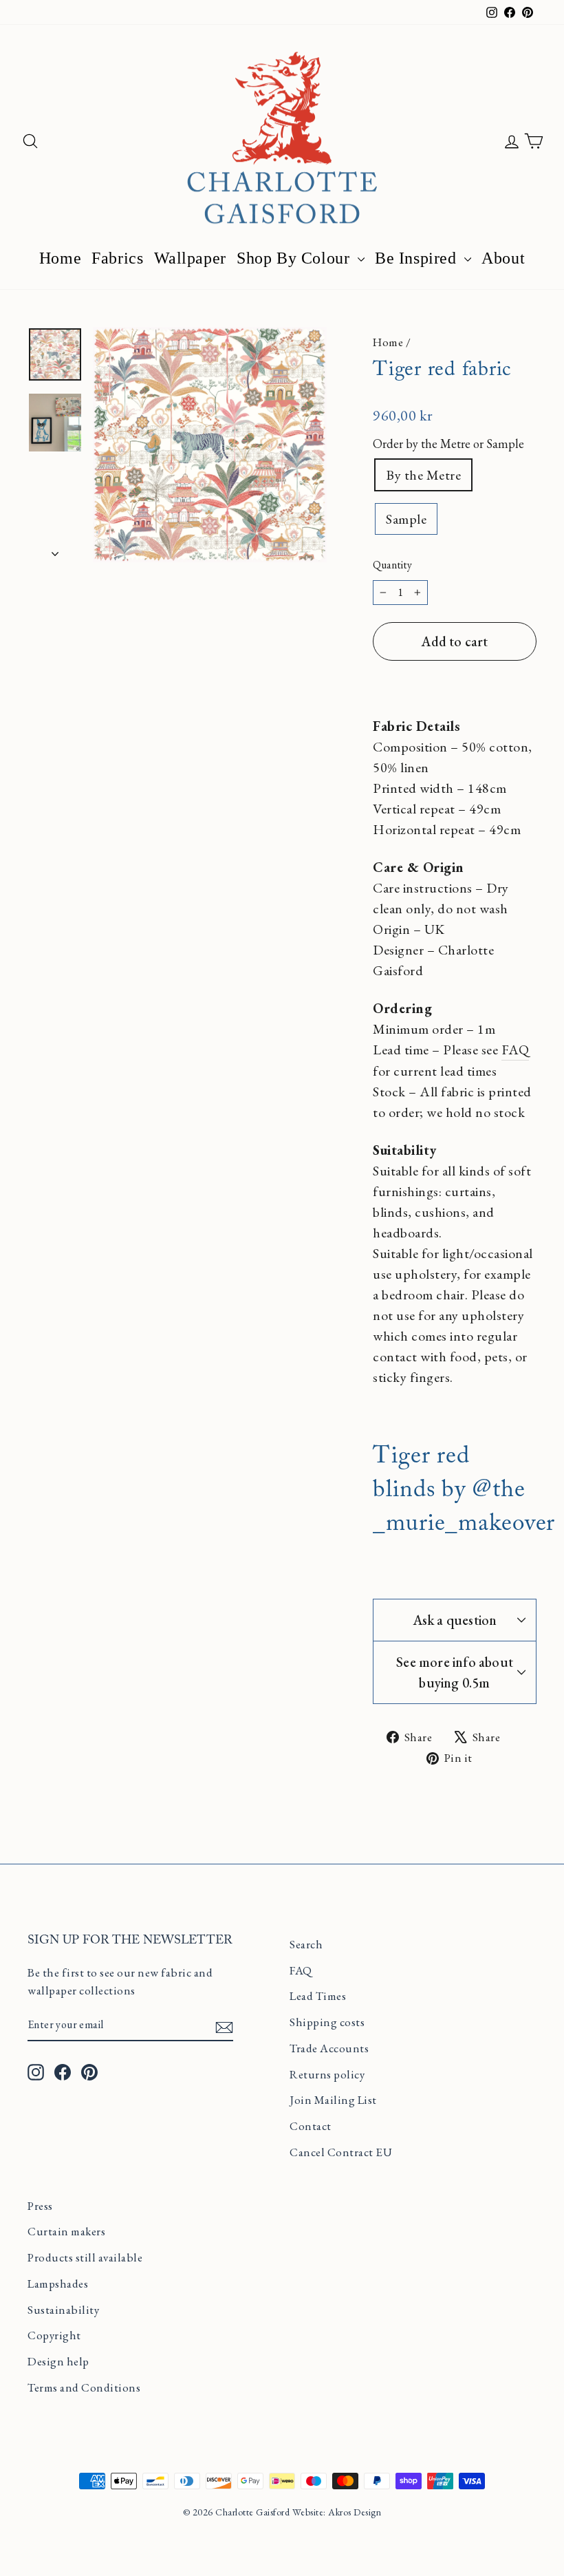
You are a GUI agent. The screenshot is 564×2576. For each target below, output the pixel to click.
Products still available (85, 2257)
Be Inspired (418, 258)
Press (40, 2206)
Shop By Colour (295, 258)
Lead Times (318, 1996)
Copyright (54, 2335)
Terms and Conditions (84, 2387)
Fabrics (117, 258)
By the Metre (423, 475)
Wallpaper (190, 258)
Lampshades (58, 2284)
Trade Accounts (329, 2048)
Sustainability (63, 2310)
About (503, 258)
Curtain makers (66, 2231)
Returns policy (327, 2074)
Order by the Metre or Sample (448, 444)
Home (60, 258)
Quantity (392, 565)
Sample (406, 519)
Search (306, 1944)
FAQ (516, 1050)
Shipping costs (327, 2022)
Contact (311, 2126)
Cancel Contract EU (341, 2152)
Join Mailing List (333, 2100)
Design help (58, 2361)
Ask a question (455, 1620)
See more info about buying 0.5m (455, 1672)
